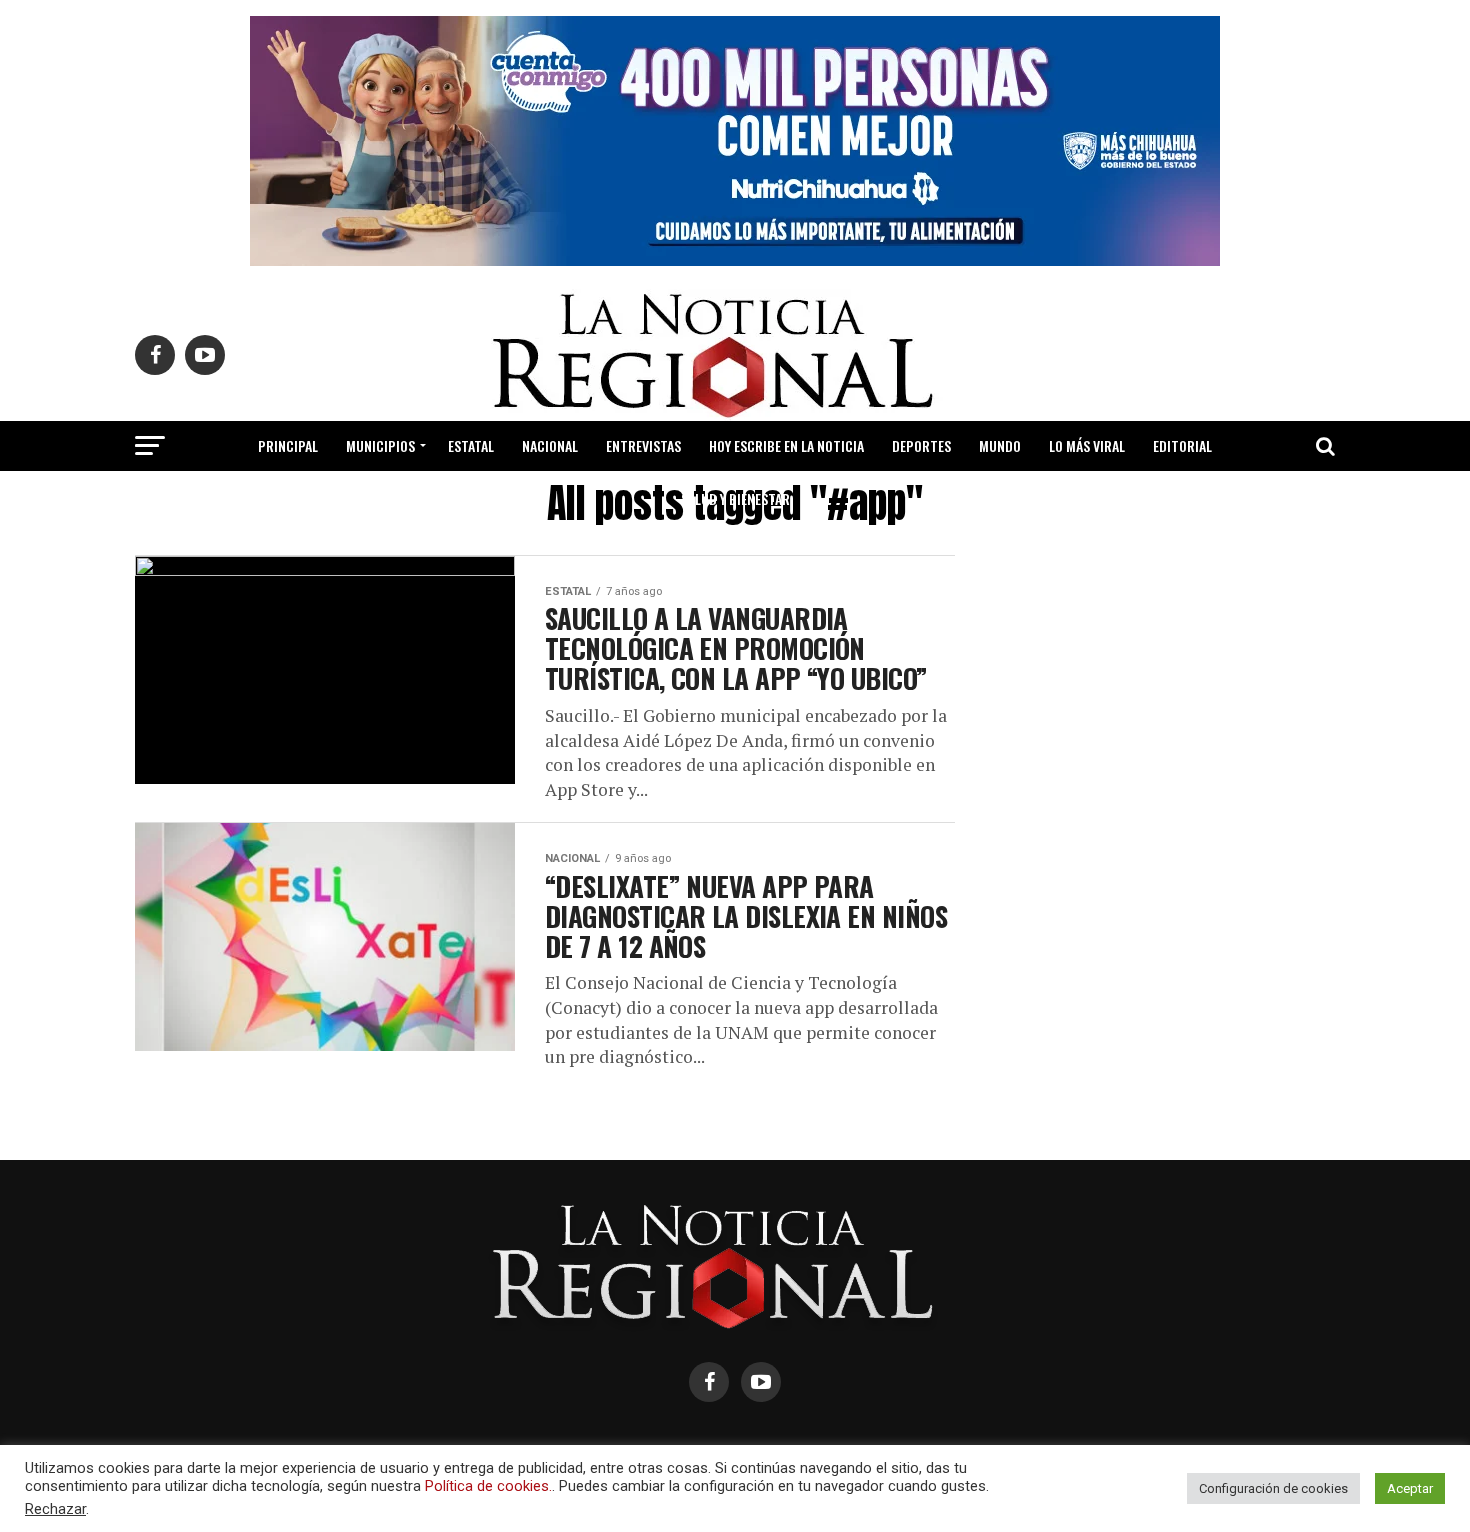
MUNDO (1000, 445)
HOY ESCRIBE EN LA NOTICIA (786, 445)
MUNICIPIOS (380, 445)
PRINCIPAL (288, 445)
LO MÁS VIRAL (1087, 445)
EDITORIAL (1182, 445)
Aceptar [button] (1410, 1488)
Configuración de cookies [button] (1273, 1488)
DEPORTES (921, 445)
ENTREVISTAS (643, 445)
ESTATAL (471, 445)
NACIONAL (550, 445)
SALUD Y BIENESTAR (735, 498)
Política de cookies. (488, 1486)
